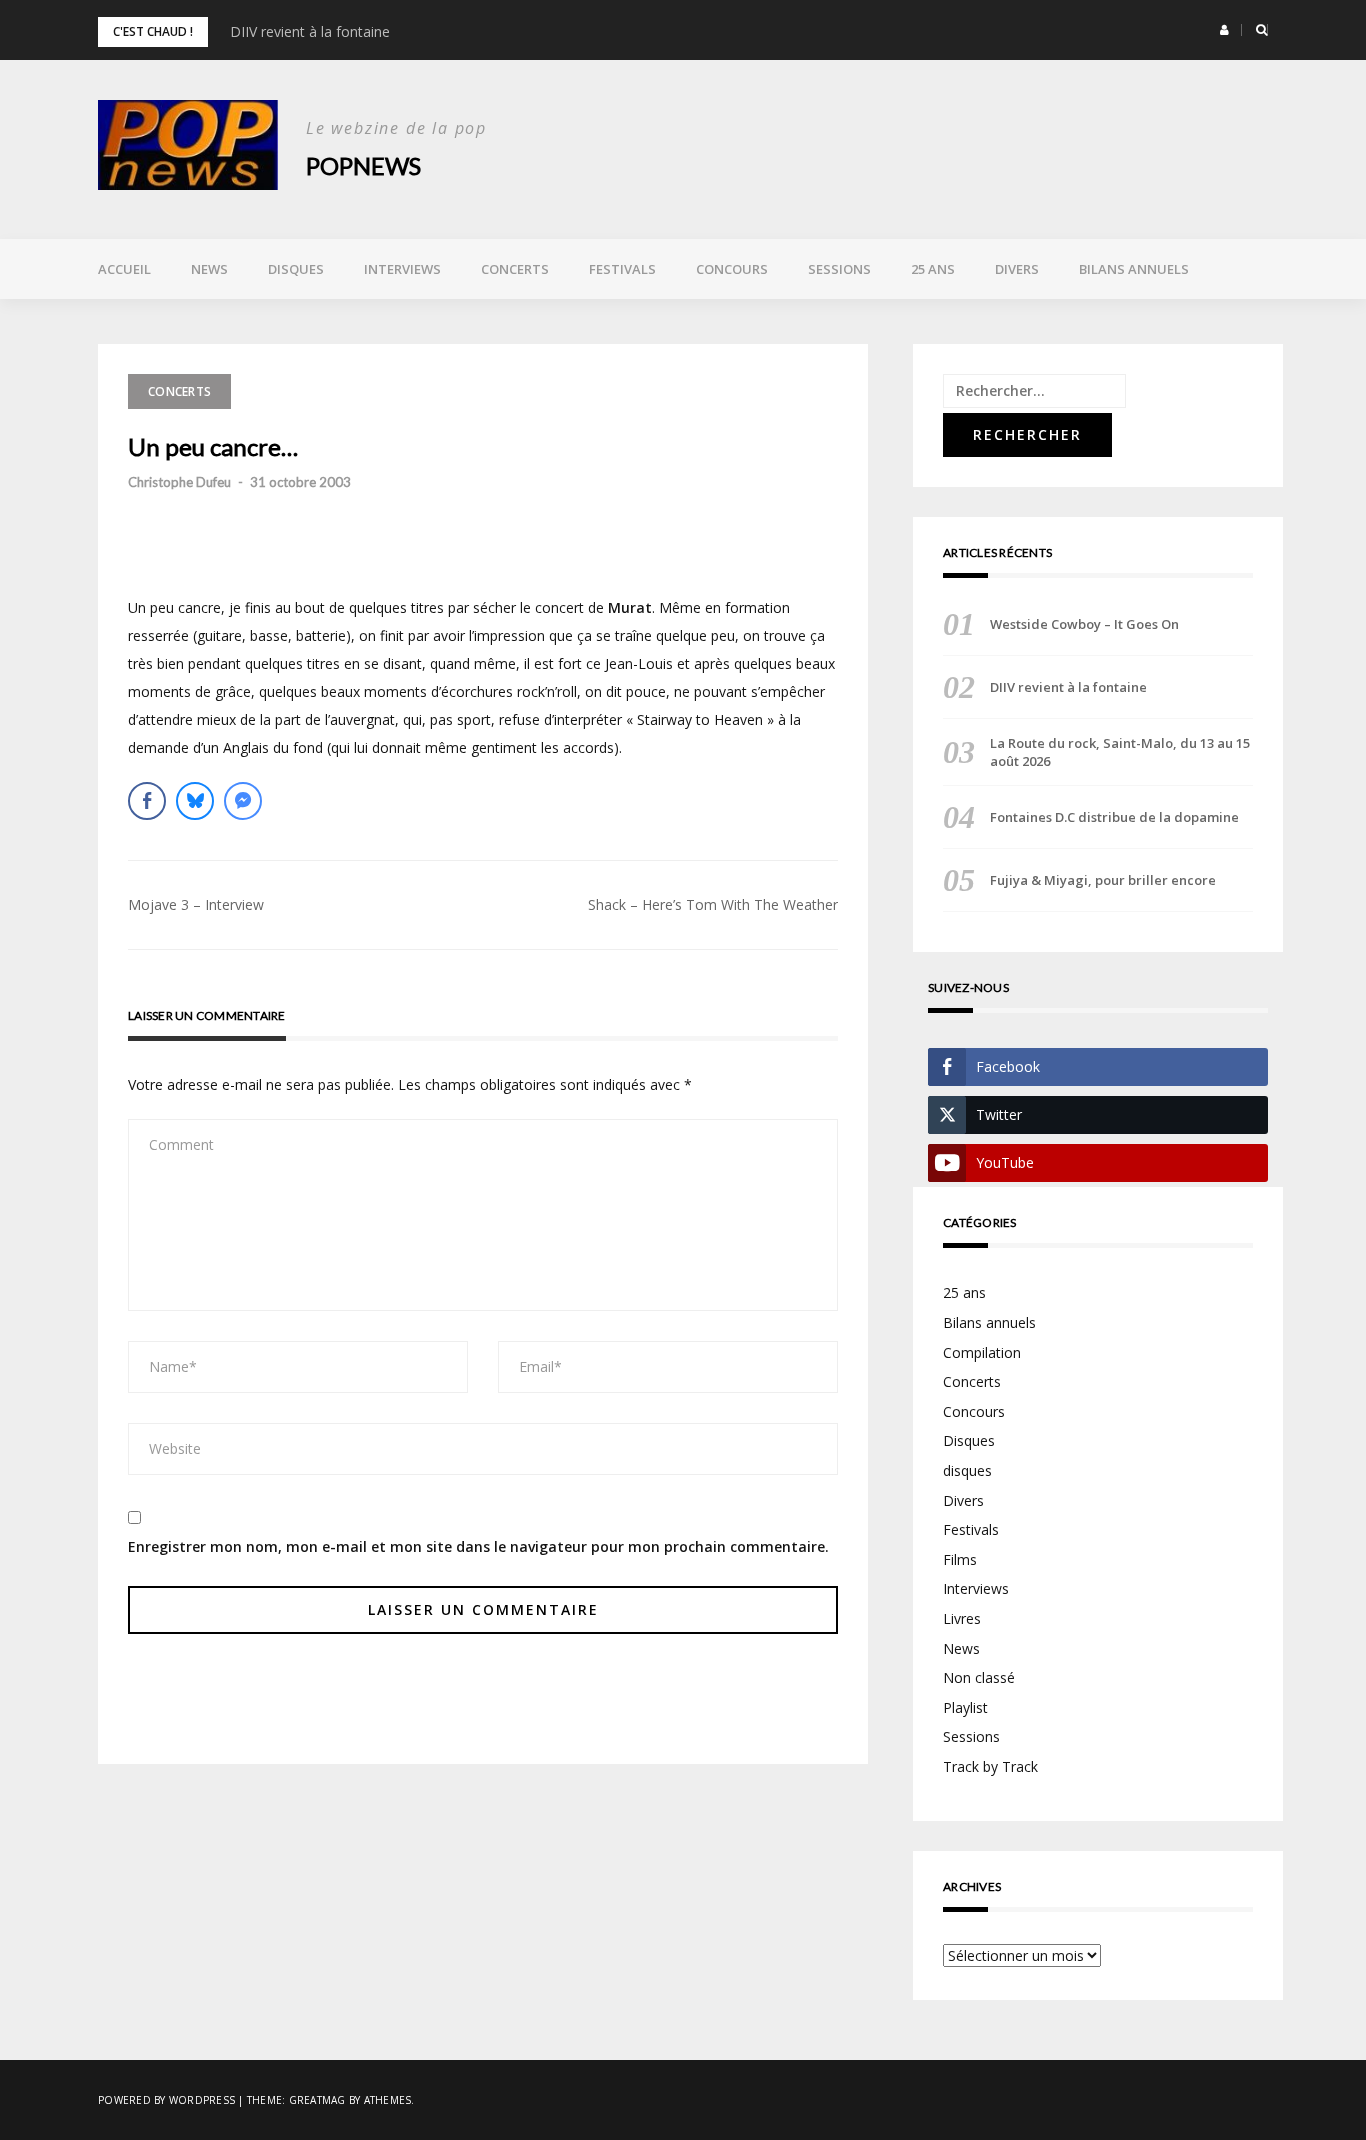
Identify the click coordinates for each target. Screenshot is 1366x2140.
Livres (962, 1618)
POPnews (363, 165)
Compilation (982, 1352)
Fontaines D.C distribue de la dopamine (1114, 817)
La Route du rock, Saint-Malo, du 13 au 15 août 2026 (1120, 752)
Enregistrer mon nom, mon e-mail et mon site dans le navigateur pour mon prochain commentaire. (478, 1546)
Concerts (515, 269)
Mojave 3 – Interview (196, 904)
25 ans (933, 269)
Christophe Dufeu (179, 482)
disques (967, 1470)
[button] (1224, 30)
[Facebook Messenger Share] (243, 801)
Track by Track (990, 1766)
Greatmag (317, 2100)
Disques (296, 269)
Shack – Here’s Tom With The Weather (713, 904)
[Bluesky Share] (195, 801)
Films (960, 1559)
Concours (732, 269)
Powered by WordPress (166, 2100)
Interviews (402, 269)
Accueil (124, 269)
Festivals (622, 269)
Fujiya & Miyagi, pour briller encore (1103, 880)
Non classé (979, 1677)
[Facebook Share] (147, 801)
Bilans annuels (1134, 269)
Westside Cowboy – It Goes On (1084, 624)
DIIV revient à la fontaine (310, 31)
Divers (1017, 269)
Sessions (839, 269)
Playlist (965, 1707)
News (209, 269)
